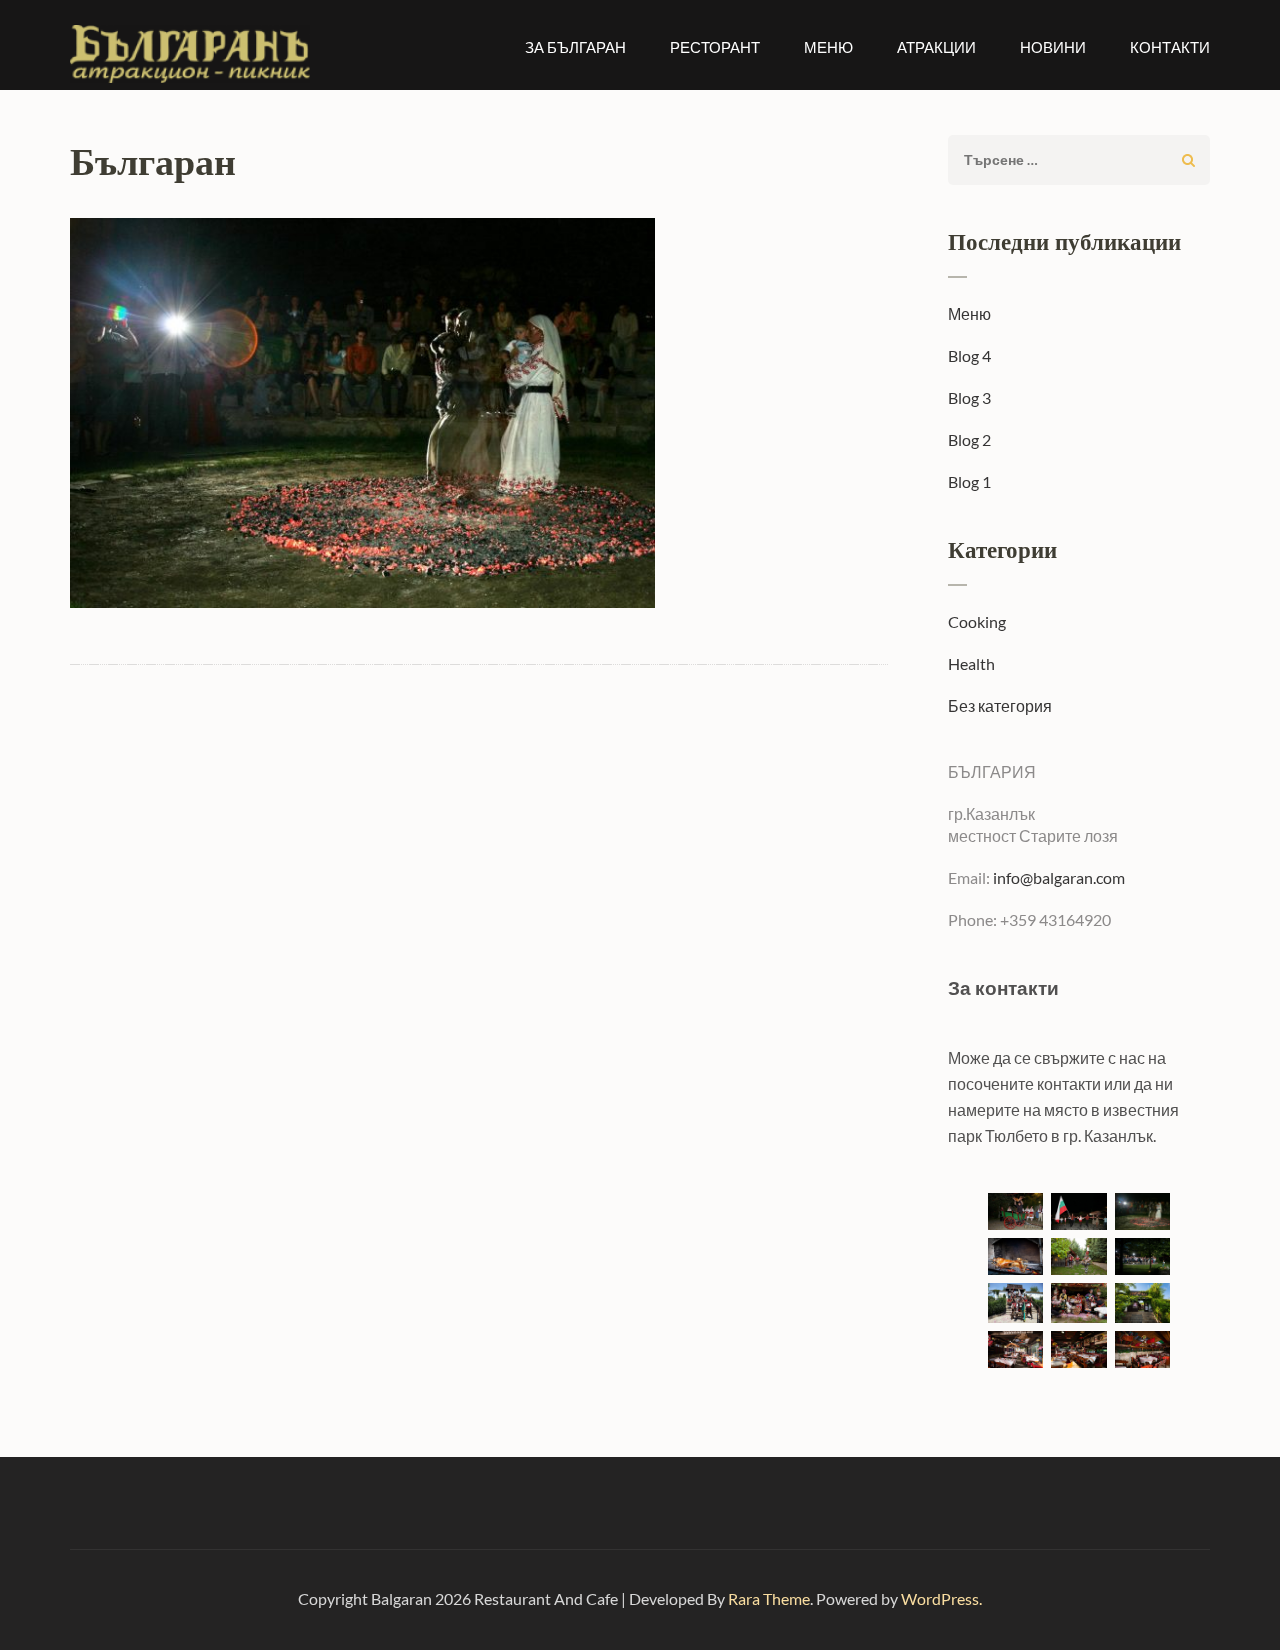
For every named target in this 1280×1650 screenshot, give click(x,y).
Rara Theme (769, 1598)
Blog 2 (969, 439)
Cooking (977, 621)
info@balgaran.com (1057, 877)
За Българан (575, 47)
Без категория (1000, 705)
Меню (828, 47)
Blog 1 (969, 481)
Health (971, 663)
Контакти (1170, 47)
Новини (1053, 47)
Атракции (936, 47)
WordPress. (941, 1598)
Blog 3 (969, 397)
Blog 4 (969, 355)
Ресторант (715, 47)
